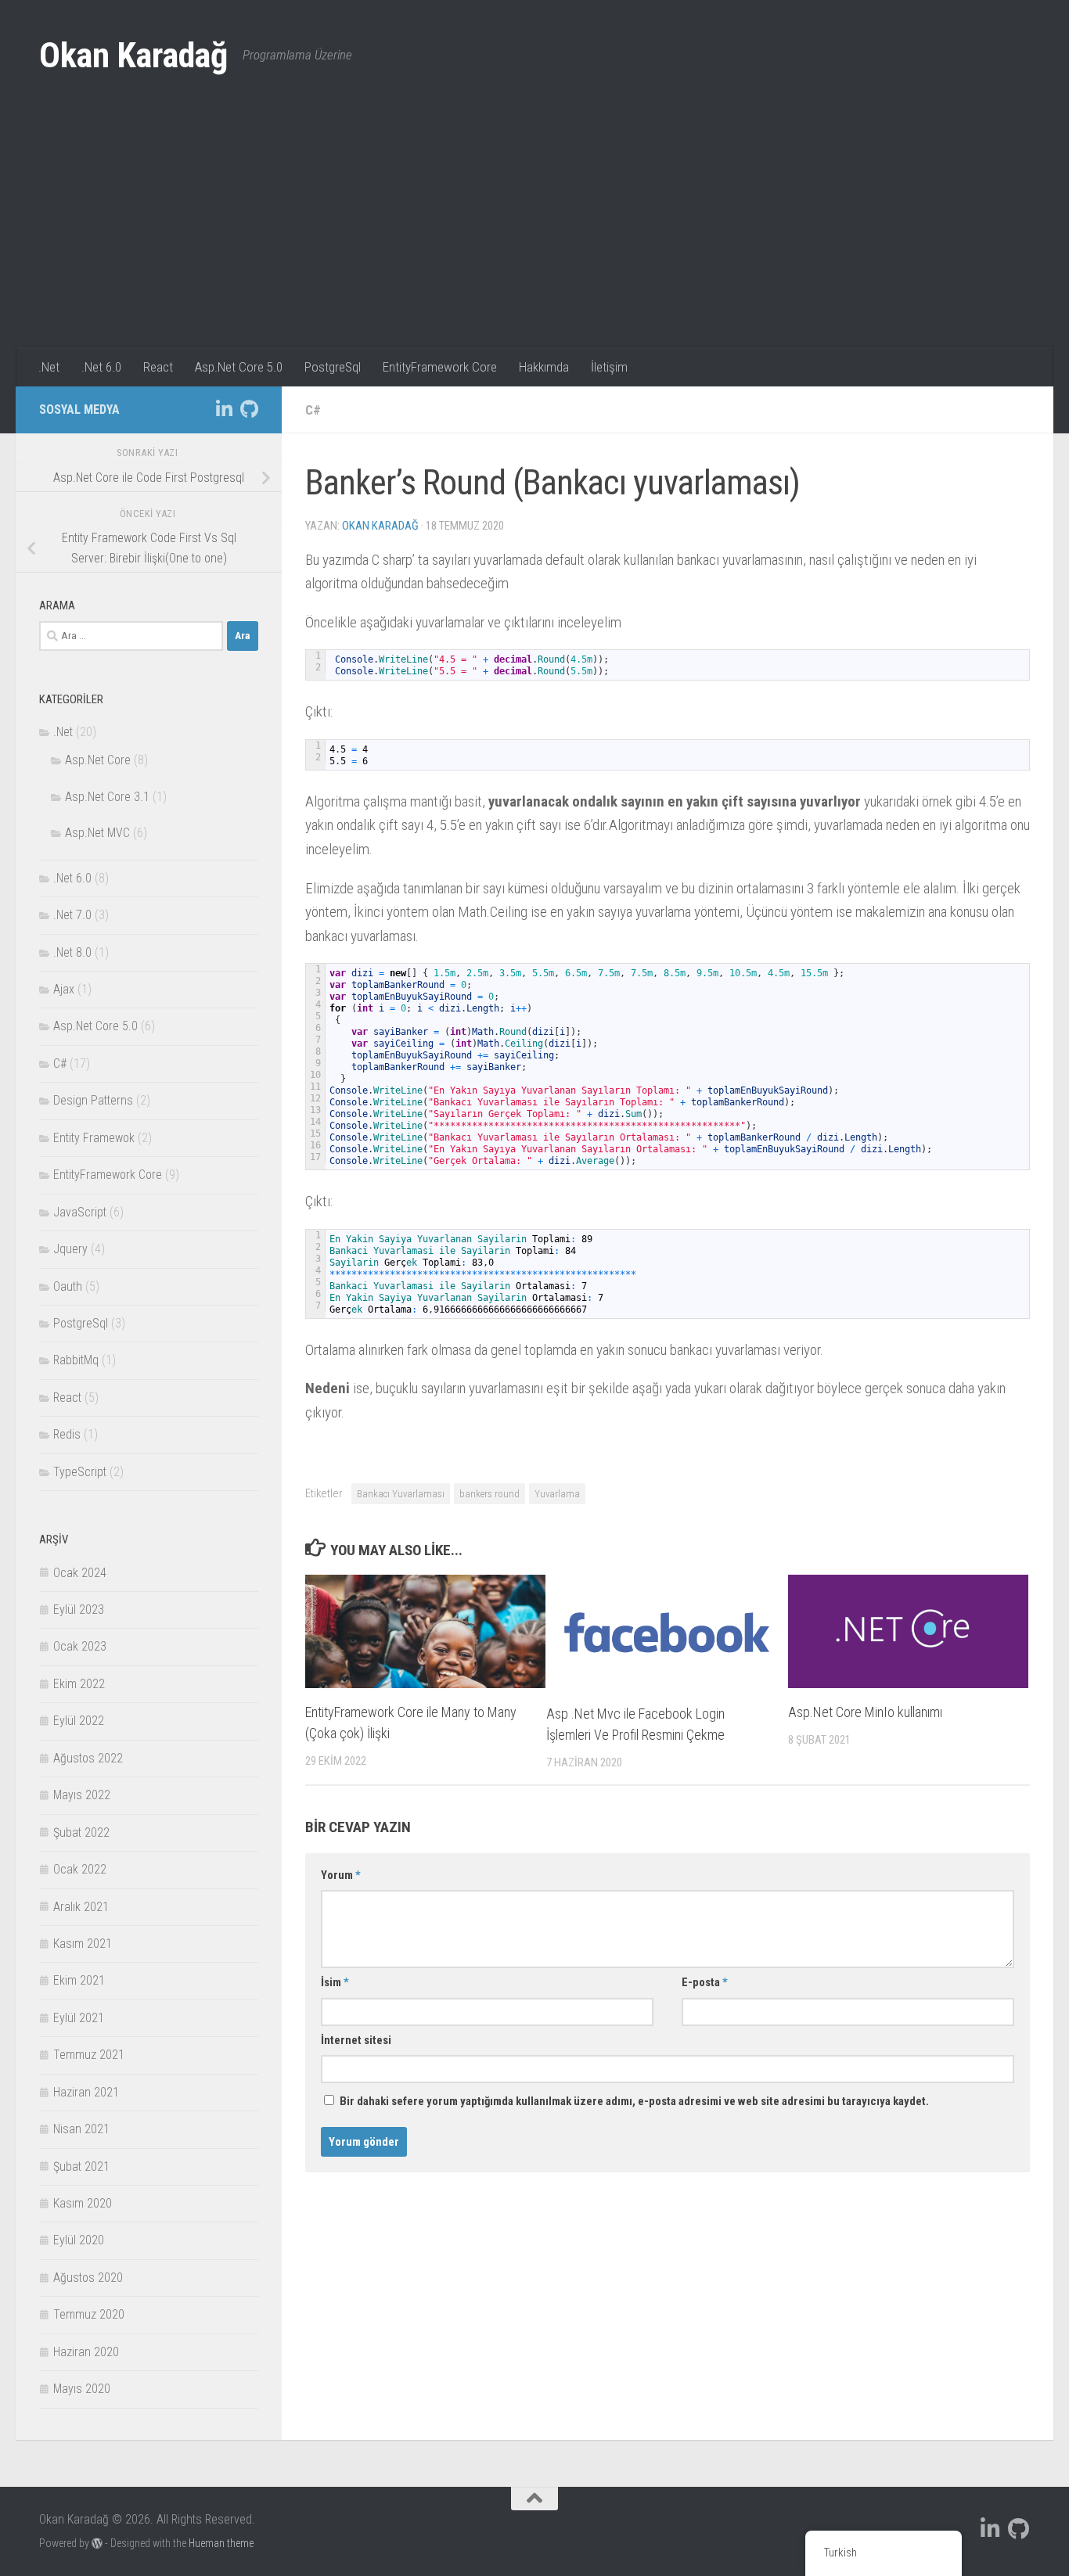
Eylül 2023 (79, 1610)
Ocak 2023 (80, 1646)
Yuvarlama (557, 1494)
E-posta (705, 1982)
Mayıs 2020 (82, 2389)
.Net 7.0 (72, 915)
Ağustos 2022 (88, 1758)
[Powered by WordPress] (97, 2543)
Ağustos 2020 (88, 2278)
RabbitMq (76, 1360)
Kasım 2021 (83, 1944)
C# (313, 410)
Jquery (70, 1249)
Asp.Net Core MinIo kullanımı (865, 1712)
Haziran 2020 (86, 2352)
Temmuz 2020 (89, 2314)
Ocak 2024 (80, 1573)
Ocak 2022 (80, 1869)
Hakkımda (544, 367)
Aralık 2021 (81, 1907)
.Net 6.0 (101, 367)
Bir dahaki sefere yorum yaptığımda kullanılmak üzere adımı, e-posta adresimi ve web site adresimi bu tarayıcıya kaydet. (634, 2101)
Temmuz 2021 (89, 2055)
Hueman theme (221, 2543)
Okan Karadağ (133, 56)
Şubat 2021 (81, 2166)
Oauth (68, 1286)
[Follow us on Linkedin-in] (224, 409)
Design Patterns (93, 1100)
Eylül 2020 (79, 2240)
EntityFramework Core (440, 367)
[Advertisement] (534, 230)
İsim (335, 1982)
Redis (67, 1434)
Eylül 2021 (79, 2018)
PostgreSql (333, 367)
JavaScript (80, 1212)
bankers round (490, 1494)
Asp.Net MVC (97, 833)
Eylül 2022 (79, 1721)
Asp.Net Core (98, 760)
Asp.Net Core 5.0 (239, 367)
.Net (49, 367)
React (158, 367)
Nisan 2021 (81, 2129)
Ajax (64, 989)
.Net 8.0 (72, 952)
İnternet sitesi (356, 2040)
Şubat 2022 (81, 1832)
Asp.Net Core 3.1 (107, 797)
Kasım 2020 (83, 2203)
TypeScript (80, 1472)
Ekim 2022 (79, 1684)
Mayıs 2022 (82, 1795)
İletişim (609, 367)
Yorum (341, 1875)
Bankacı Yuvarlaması (401, 1494)
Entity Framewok (94, 1138)
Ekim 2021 (79, 1980)
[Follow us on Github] (249, 409)
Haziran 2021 (86, 2092)
